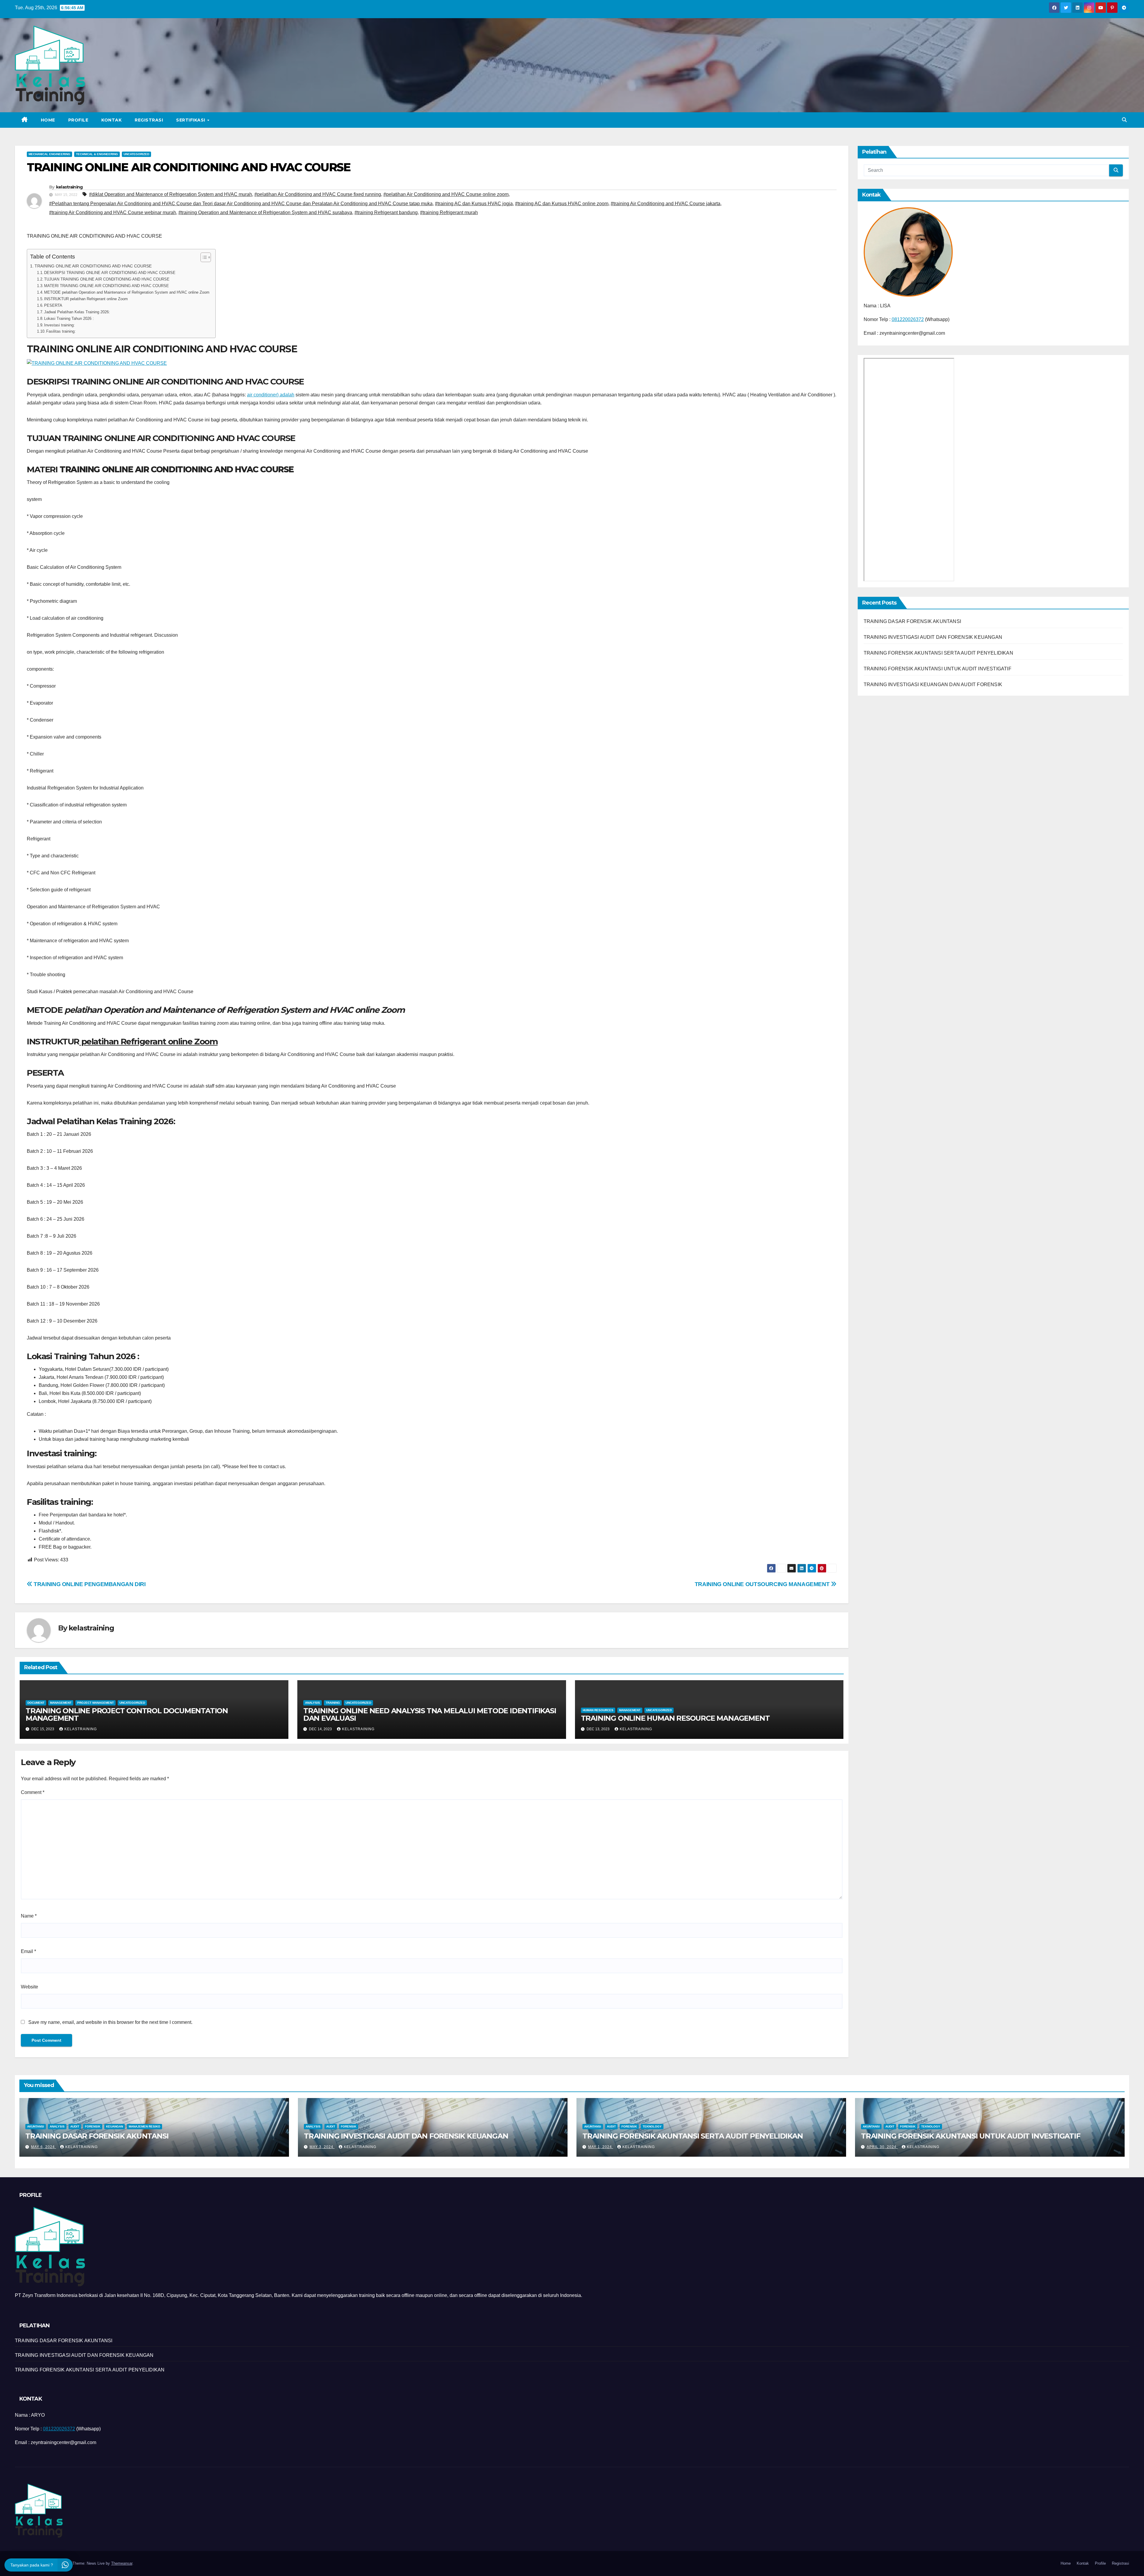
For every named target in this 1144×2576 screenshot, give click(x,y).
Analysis (313, 1703)
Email (28, 1951)
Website (29, 1987)
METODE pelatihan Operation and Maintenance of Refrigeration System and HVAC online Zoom (127, 292)
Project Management (95, 1703)
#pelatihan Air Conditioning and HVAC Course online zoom (446, 194)
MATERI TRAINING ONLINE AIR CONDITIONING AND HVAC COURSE (107, 286)
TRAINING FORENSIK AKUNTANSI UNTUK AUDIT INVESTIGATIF (938, 669)
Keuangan (115, 2126)
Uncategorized (136, 154)
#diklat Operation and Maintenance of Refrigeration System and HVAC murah (171, 194)
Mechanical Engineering (49, 154)
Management (61, 1703)
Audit (75, 2126)
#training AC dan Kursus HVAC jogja (474, 204)
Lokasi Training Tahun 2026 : (69, 319)
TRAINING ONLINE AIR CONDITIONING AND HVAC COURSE (93, 266)
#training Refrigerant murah (449, 212)
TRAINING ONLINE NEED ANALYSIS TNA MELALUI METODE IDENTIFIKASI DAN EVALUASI (430, 1714)
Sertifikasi (191, 120)
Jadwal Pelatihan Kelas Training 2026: (77, 312)
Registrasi (149, 120)
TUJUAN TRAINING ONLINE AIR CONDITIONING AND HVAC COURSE (107, 279)
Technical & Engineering (97, 154)
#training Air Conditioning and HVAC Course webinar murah (113, 212)
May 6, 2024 (43, 2147)
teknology (652, 2126)
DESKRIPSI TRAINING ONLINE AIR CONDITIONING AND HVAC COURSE (110, 273)
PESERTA (53, 305)
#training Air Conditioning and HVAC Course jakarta (666, 204)
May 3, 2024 (322, 2147)
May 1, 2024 (601, 2147)
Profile (78, 120)
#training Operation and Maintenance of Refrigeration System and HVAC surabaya (265, 212)
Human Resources (598, 1710)
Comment (33, 1792)
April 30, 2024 (882, 2147)
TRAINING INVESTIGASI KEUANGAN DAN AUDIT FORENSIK (933, 685)
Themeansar (122, 2563)
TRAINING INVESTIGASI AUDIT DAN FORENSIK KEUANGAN (933, 637)
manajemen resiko (144, 2126)
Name (29, 1916)
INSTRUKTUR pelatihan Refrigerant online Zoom (86, 299)
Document (36, 1703)
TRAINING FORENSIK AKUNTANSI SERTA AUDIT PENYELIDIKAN (938, 653)
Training (333, 1703)
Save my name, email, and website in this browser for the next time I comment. (110, 2022)
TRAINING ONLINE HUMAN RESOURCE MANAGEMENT (675, 1718)
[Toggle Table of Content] (203, 257)
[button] (1124, 120)
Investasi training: (59, 325)
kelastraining (69, 187)
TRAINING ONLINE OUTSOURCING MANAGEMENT (763, 1584)
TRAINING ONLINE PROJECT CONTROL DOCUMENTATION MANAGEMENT (127, 1714)
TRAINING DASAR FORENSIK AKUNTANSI (913, 621)
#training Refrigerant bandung (386, 212)
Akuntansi (36, 2126)
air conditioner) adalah (271, 395)
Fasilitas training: (61, 331)
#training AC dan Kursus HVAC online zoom (562, 204)
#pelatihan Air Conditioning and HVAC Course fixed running (318, 194)
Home (48, 120)
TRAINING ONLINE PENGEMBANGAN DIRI (89, 1584)
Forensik (93, 2126)
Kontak (111, 120)
